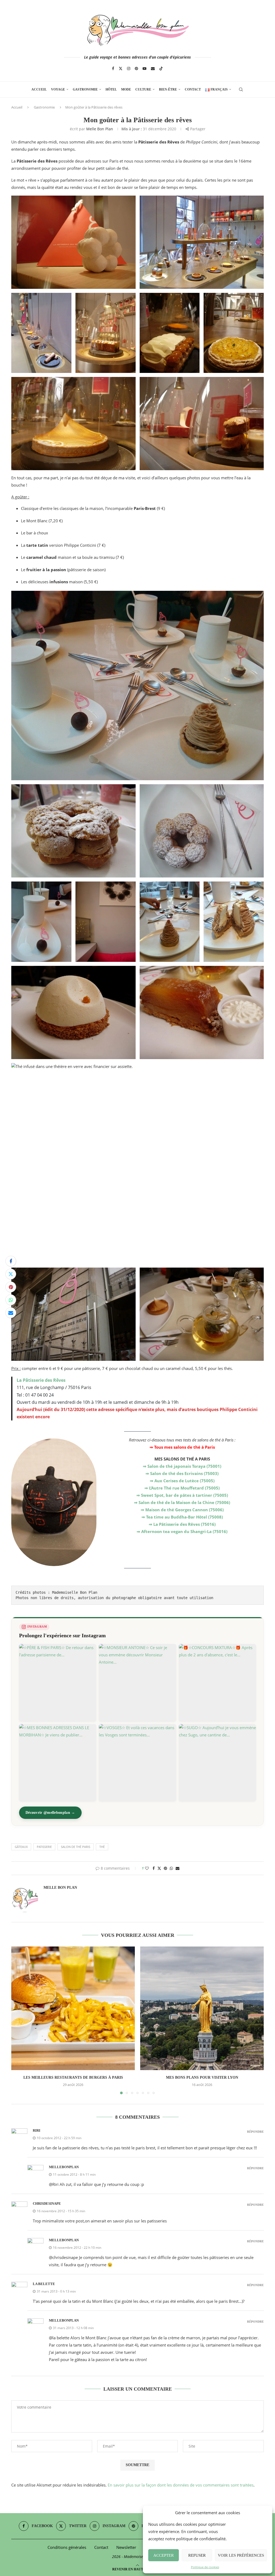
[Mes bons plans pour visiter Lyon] (202, 2008)
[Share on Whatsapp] (11, 1300)
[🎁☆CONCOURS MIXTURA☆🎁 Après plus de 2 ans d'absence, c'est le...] (217, 1683)
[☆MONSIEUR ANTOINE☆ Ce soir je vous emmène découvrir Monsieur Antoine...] (137, 1683)
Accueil (39, 89)
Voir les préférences (241, 2555)
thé (102, 1847)
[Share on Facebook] (11, 1261)
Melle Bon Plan (100, 129)
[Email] (153, 69)
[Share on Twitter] (11, 1274)
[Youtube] (144, 69)
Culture (143, 89)
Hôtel (111, 89)
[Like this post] (147, 1868)
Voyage (58, 89)
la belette (44, 2284)
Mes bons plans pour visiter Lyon (202, 2077)
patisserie (44, 1847)
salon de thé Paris (76, 1847)
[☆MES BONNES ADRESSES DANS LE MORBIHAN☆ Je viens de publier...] (58, 1763)
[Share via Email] (11, 1313)
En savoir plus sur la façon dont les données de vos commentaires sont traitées (181, 2485)
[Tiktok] (161, 69)
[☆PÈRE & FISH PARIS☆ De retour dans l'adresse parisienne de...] (58, 1683)
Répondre (255, 2132)
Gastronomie (85, 89)
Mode (126, 89)
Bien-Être (168, 89)
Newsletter (126, 2547)
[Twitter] (121, 69)
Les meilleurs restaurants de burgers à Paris (73, 2077)
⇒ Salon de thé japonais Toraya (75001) (182, 1466)
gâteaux (21, 1847)
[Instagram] (129, 69)
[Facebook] (113, 69)
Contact (193, 89)
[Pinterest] (136, 69)
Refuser (197, 2555)
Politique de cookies (205, 2567)
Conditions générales (67, 2547)
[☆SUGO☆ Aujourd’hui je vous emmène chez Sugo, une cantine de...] (217, 1763)
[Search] (241, 89)
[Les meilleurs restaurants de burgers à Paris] (73, 2008)
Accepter (164, 2555)
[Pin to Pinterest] (11, 1287)
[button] (19, 2020)
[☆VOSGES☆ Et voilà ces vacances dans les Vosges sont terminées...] (137, 1763)
